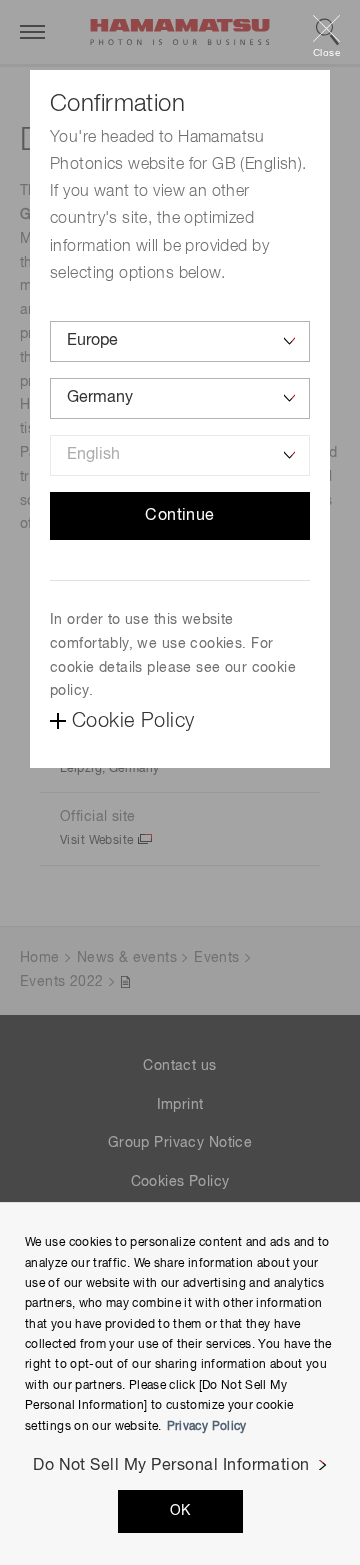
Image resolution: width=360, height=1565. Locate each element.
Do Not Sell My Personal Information (171, 1466)
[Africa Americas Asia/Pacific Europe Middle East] (180, 341)
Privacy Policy (207, 1427)
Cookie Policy (133, 721)
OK (180, 1511)
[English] (180, 455)
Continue (180, 516)
